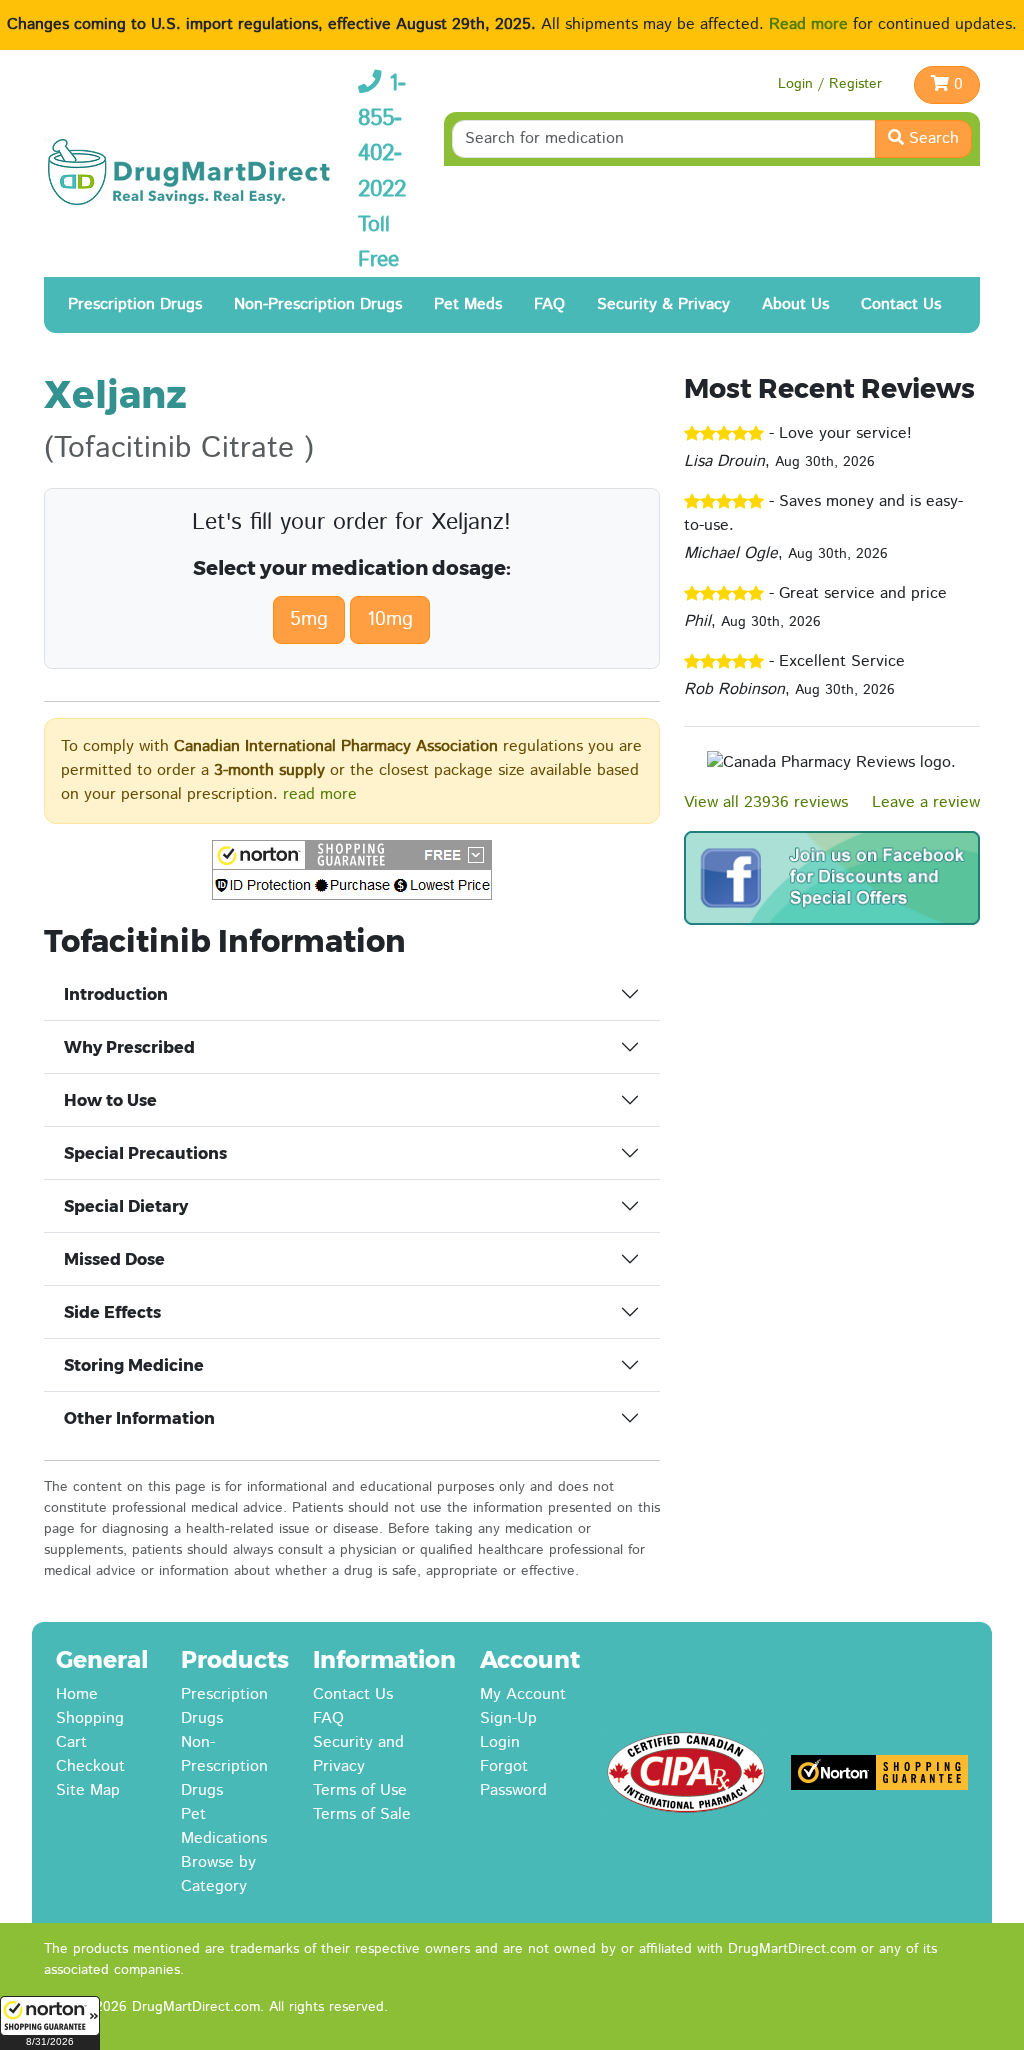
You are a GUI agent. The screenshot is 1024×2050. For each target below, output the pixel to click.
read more (320, 794)
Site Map (88, 1790)
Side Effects (112, 1312)
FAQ (549, 304)
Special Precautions (145, 1153)
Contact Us (901, 304)
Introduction (116, 994)
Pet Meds (468, 304)
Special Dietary (126, 1206)
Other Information (139, 1418)
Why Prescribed (129, 1047)
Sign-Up (508, 1718)
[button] (50, 2023)
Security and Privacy (358, 1754)
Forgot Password (513, 1778)
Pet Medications (224, 1826)
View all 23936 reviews (766, 802)
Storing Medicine (134, 1365)
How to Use (110, 1100)
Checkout (90, 1766)
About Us (795, 304)
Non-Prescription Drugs (318, 304)
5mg (309, 619)
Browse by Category (218, 1874)
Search (931, 138)
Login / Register (830, 84)
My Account (523, 1694)
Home (77, 1694)
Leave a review (926, 802)
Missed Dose (114, 1259)
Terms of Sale (362, 1814)
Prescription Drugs (135, 304)
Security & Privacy (663, 304)
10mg (390, 619)
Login (500, 1742)
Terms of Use (360, 1790)
